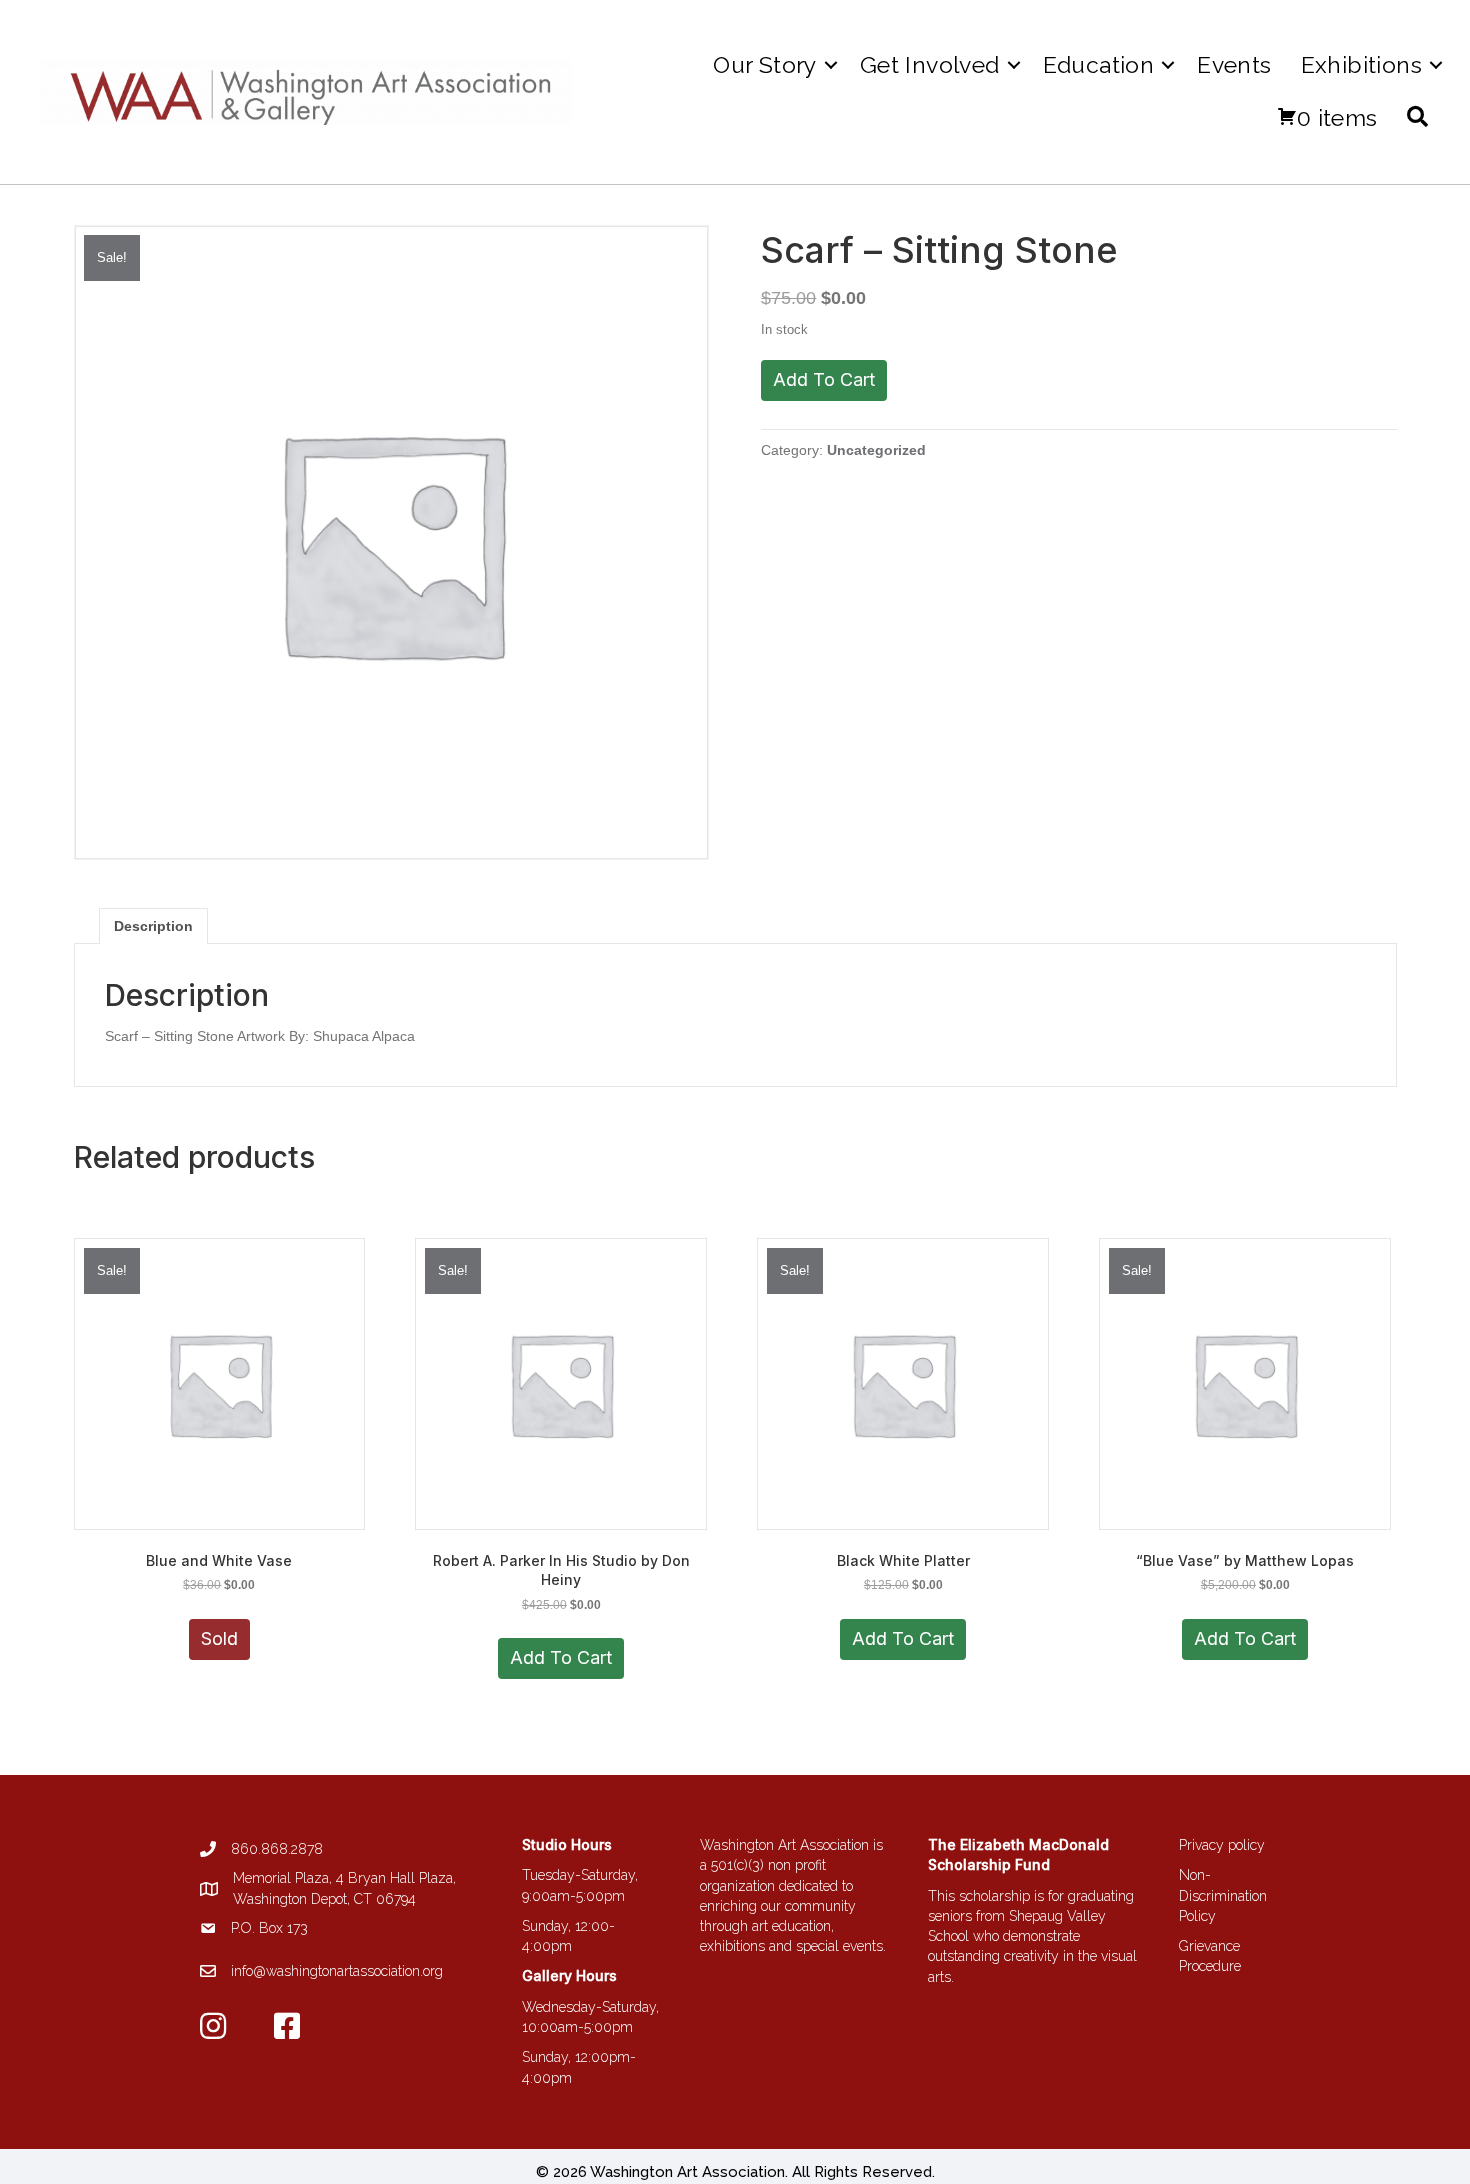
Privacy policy (1222, 1845)
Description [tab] (153, 926)
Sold (219, 1638)
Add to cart (824, 379)
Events (1234, 64)
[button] (831, 64)
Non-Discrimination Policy (1223, 1895)
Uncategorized (876, 450)
